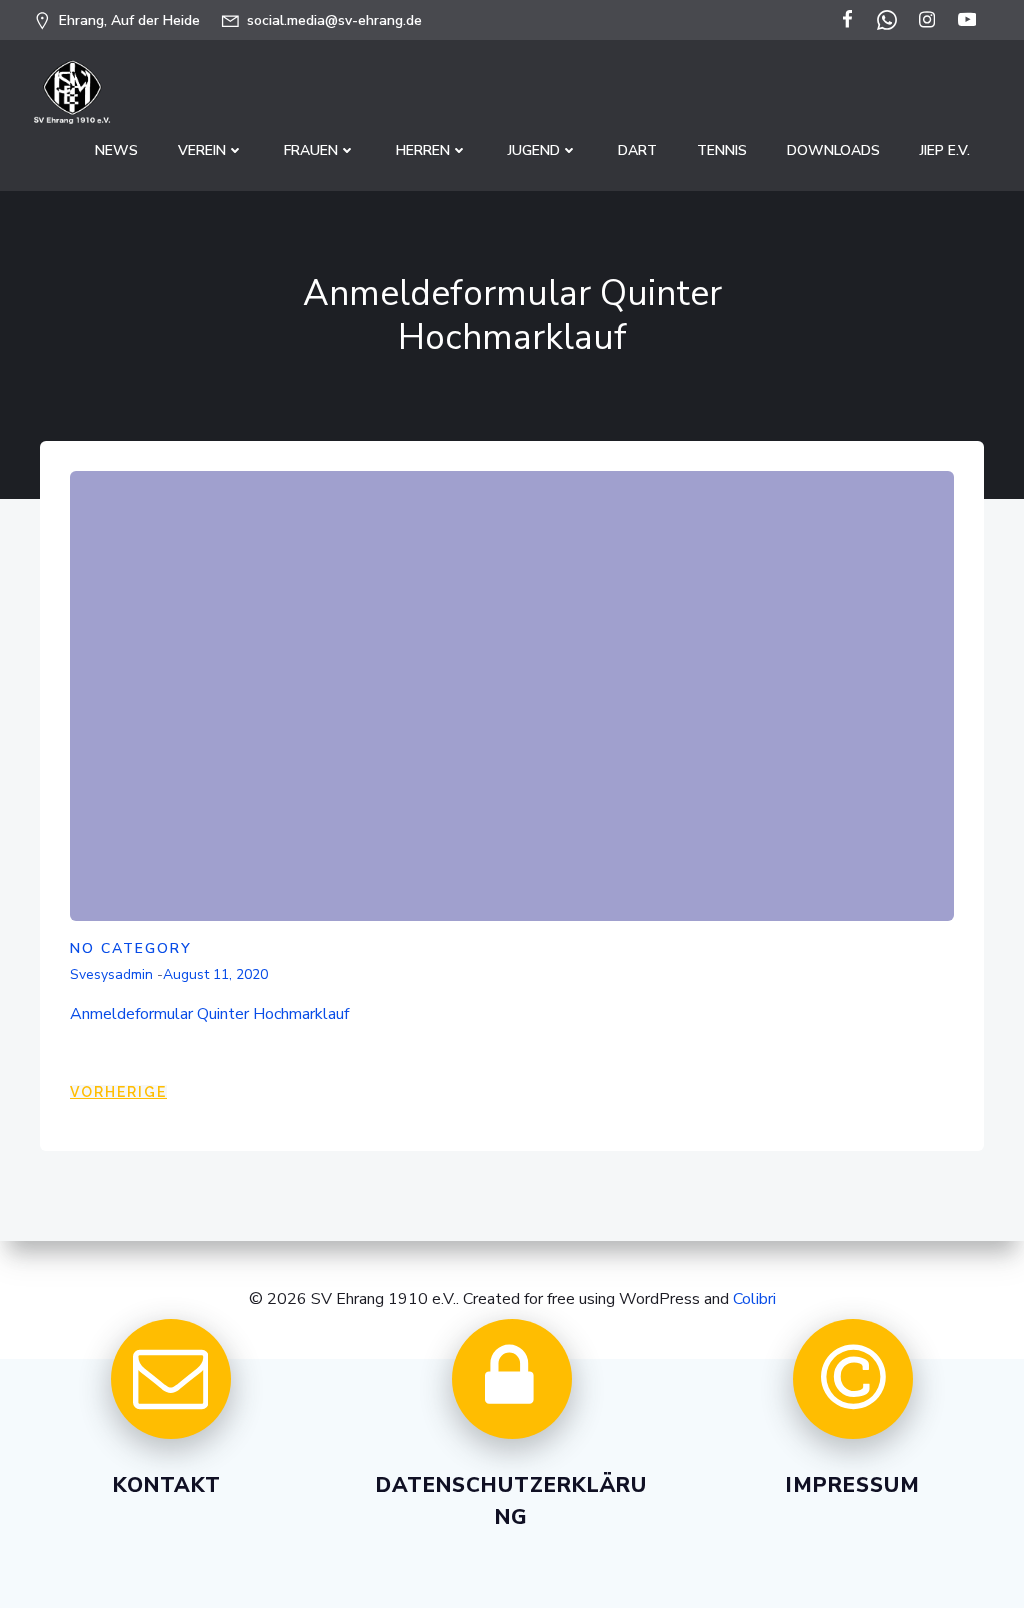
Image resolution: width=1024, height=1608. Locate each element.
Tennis (722, 150)
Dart (637, 150)
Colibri (754, 1299)
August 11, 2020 (215, 974)
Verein (202, 150)
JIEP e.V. (945, 150)
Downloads (833, 150)
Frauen (311, 150)
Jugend (534, 150)
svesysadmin (111, 974)
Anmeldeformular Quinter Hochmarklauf (209, 1014)
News (116, 150)
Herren (423, 150)
